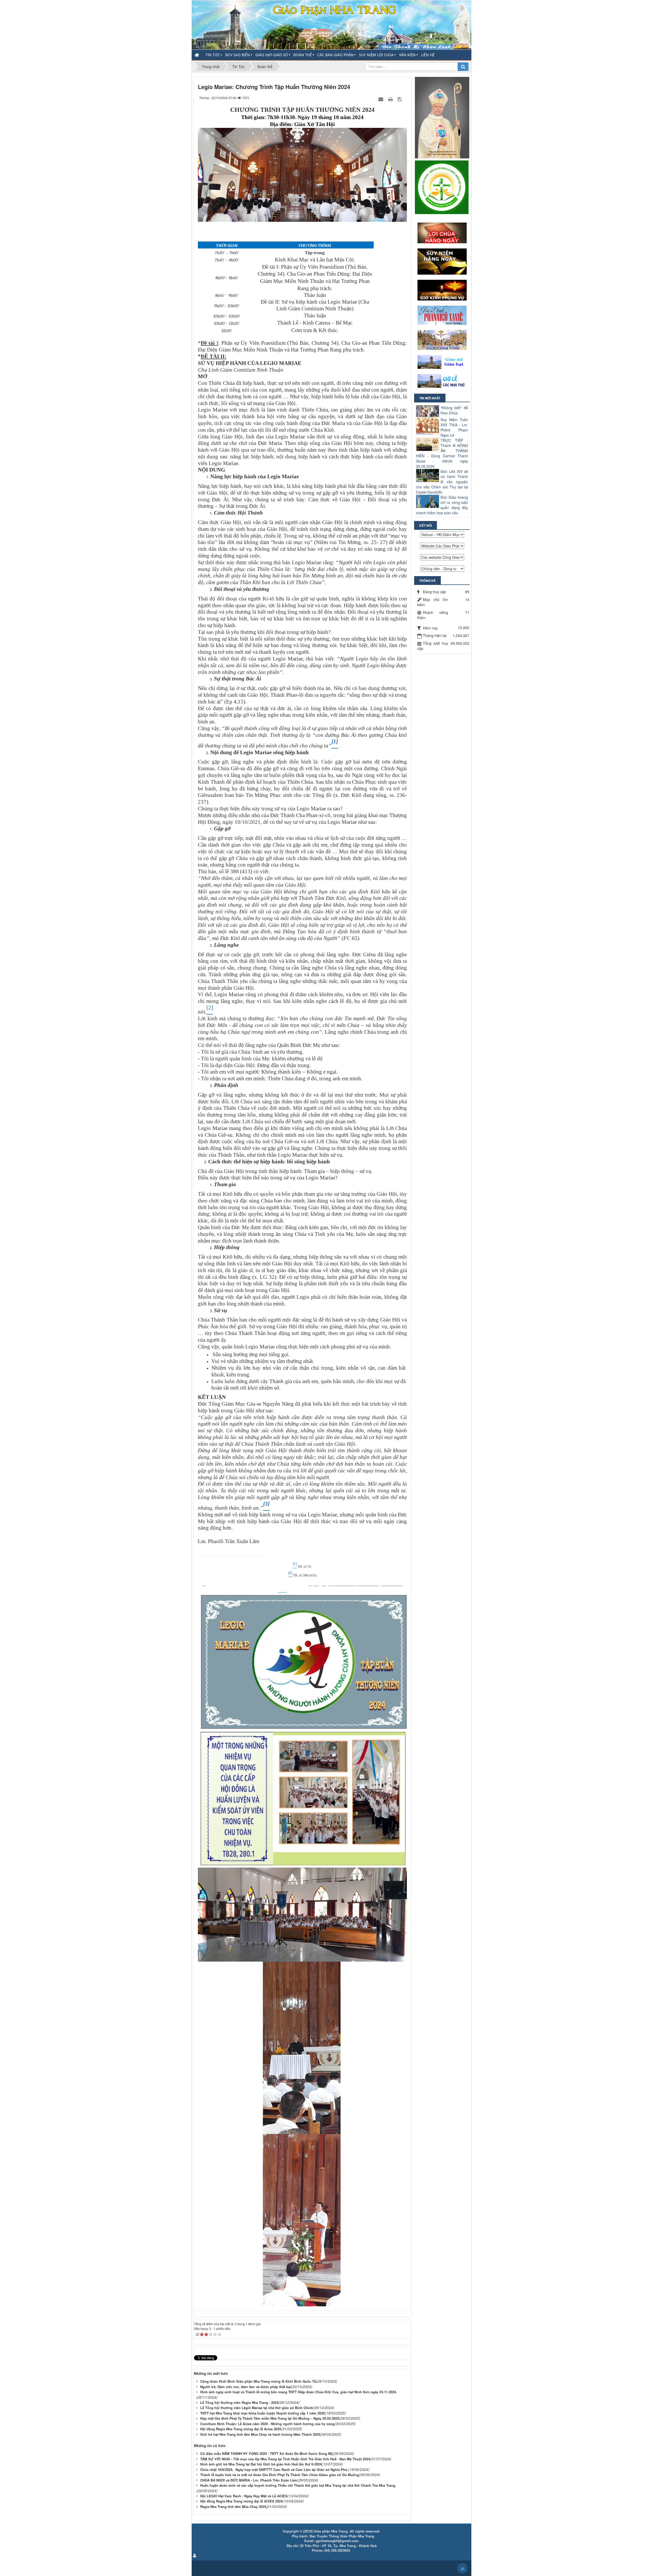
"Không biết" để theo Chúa (454, 410)
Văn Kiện (407, 55)
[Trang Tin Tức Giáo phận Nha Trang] (331, 24)
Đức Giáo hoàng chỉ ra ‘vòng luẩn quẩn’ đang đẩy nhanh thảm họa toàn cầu (442, 505)
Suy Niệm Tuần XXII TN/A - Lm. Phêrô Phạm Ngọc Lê (454, 427)
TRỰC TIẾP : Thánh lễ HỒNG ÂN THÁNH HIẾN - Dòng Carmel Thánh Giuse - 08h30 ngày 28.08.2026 (442, 453)
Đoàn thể (303, 55)
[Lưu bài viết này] (400, 99)
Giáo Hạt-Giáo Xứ (272, 55)
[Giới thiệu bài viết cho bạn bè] (381, 99)
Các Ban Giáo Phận (335, 55)
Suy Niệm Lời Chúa (376, 55)
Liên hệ (428, 55)
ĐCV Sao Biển (238, 55)
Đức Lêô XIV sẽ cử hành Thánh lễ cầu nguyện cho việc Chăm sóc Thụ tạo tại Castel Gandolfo (442, 482)
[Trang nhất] (197, 55)
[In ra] (391, 99)
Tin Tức (213, 55)
